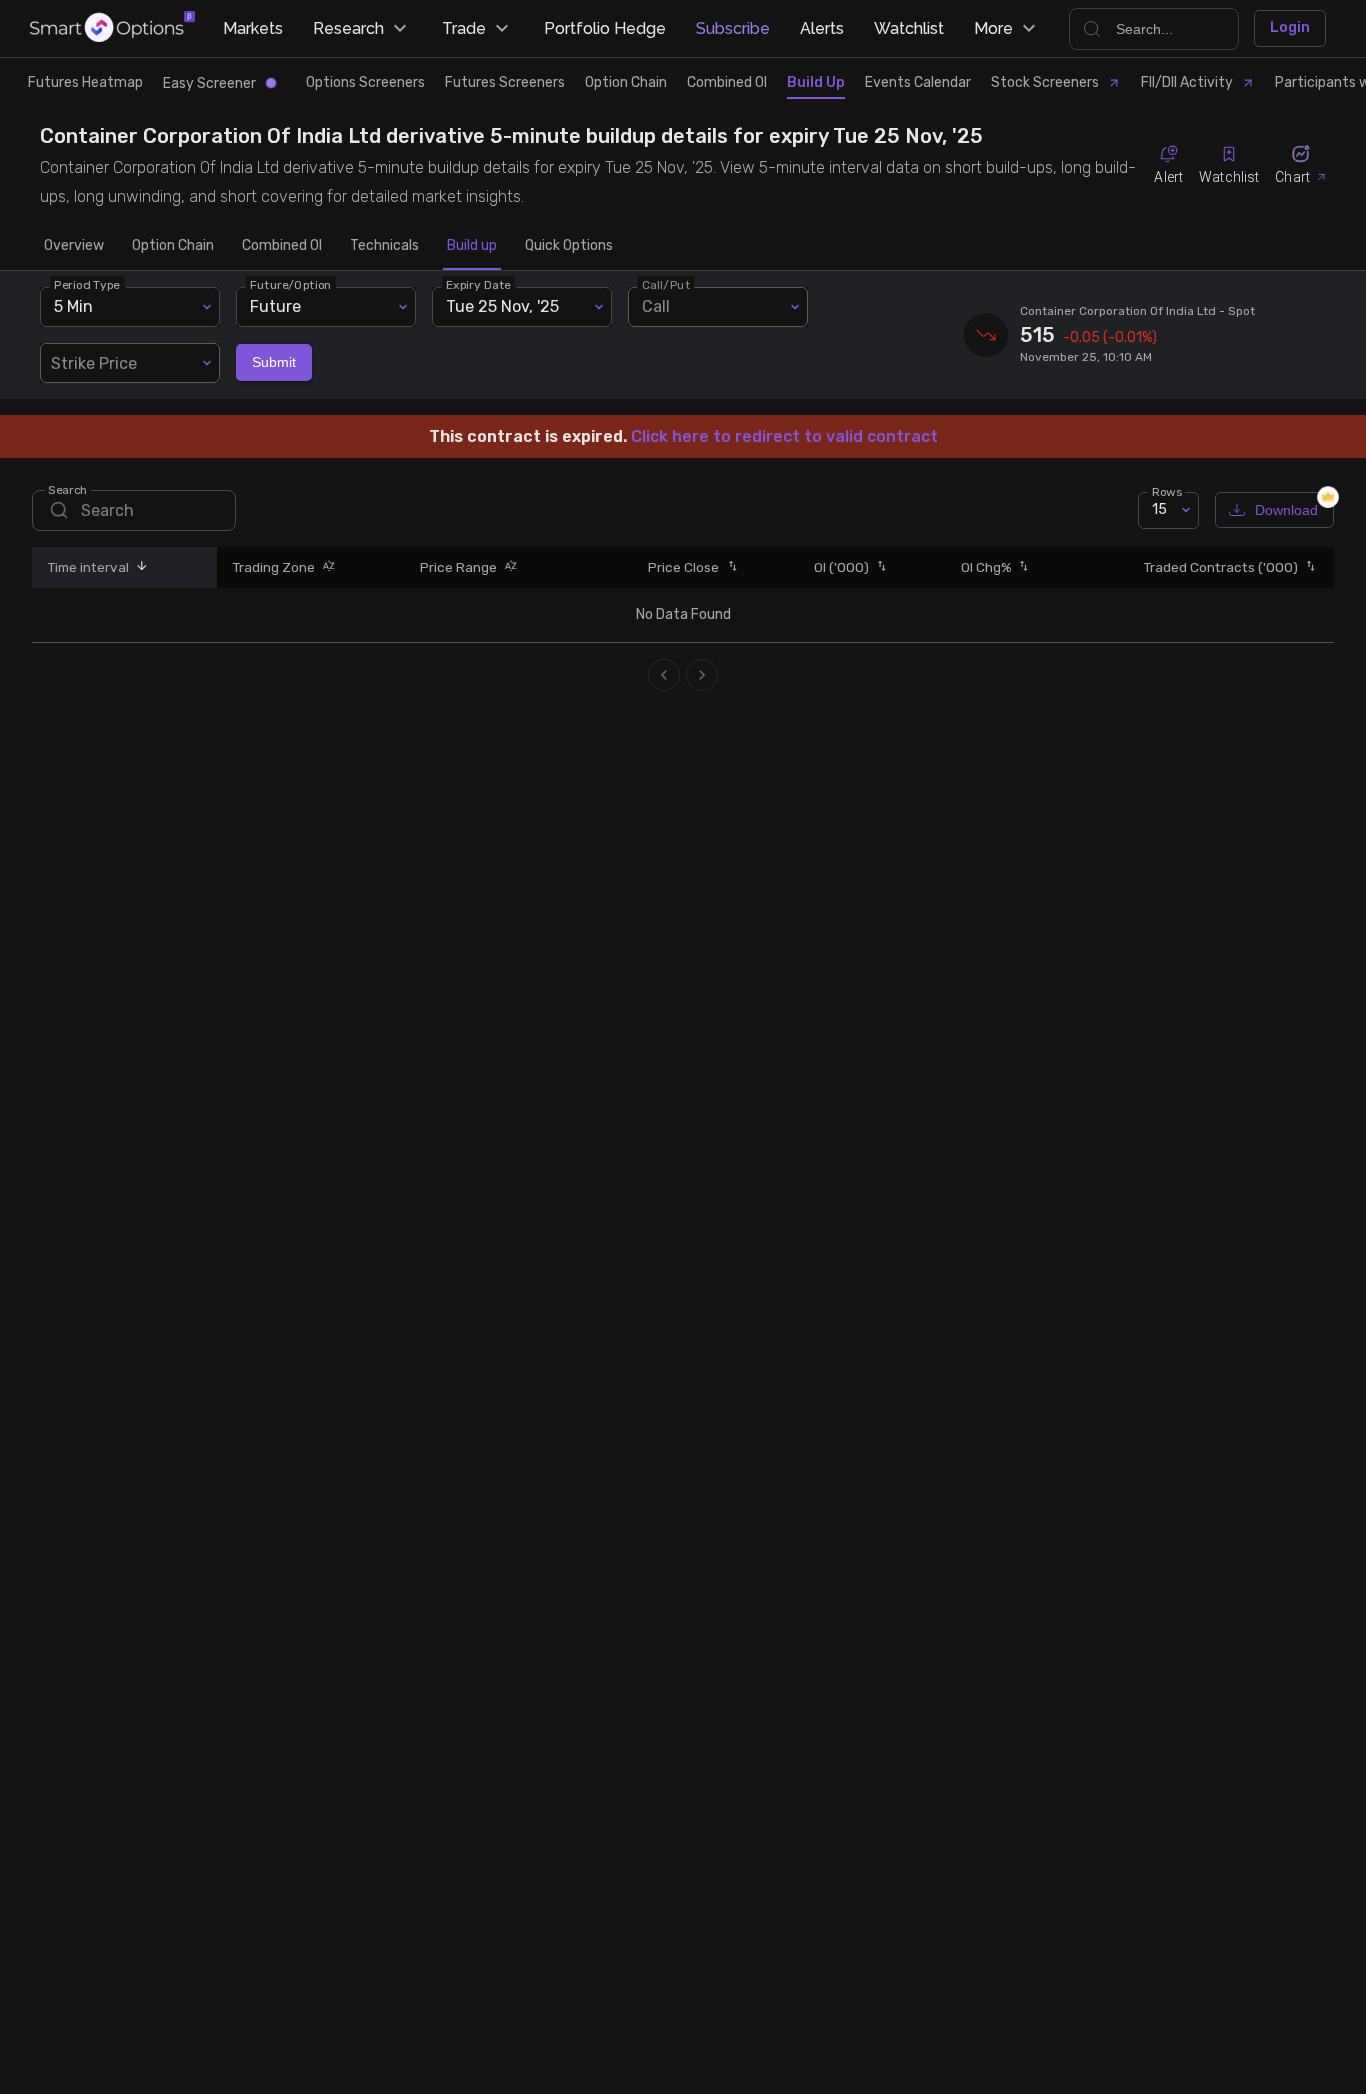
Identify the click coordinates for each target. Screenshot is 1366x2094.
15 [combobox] (1159, 509)
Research (348, 28)
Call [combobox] (656, 306)
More (993, 28)
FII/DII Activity (1187, 82)
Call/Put (666, 284)
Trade (464, 28)
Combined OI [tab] (282, 245)
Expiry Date (478, 284)
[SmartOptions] (112, 28)
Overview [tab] (74, 245)
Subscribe (733, 28)
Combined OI (727, 82)
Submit (274, 362)
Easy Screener (209, 83)
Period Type (87, 284)
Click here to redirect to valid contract (784, 436)
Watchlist (909, 28)
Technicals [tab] (384, 245)
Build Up (816, 82)
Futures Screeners (505, 82)
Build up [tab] (472, 245)
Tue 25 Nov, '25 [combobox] (502, 306)
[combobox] (130, 363)
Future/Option (291, 284)
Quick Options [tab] (569, 245)
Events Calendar (918, 82)
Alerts (822, 28)
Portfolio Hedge (605, 28)
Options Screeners (365, 82)
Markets (253, 28)
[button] (139, 567)
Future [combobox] (275, 306)
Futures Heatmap (85, 82)
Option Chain (626, 82)
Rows (1167, 491)
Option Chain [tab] (173, 245)
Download (1286, 510)
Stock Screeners (1045, 82)
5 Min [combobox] (73, 306)
